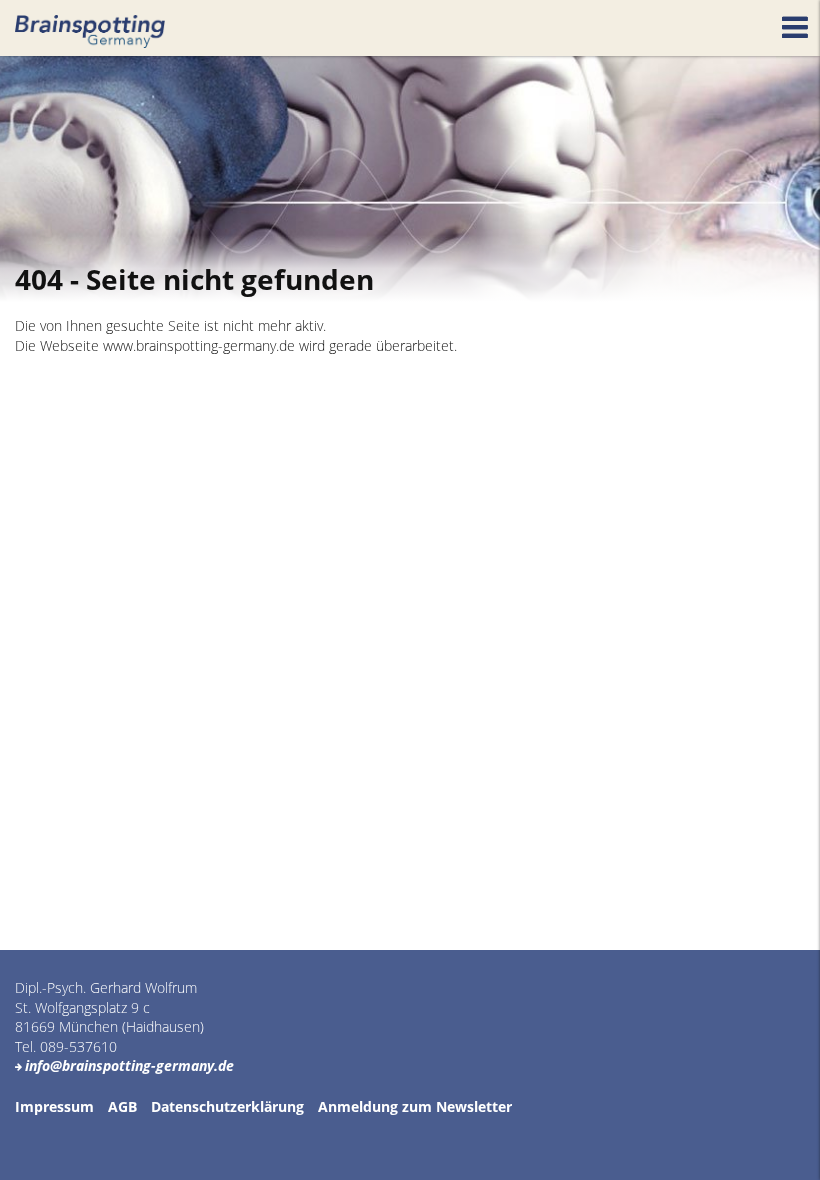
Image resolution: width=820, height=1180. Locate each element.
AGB (122, 1106)
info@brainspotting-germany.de (129, 1065)
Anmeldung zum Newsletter (415, 1106)
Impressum (54, 1106)
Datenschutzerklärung (227, 1106)
